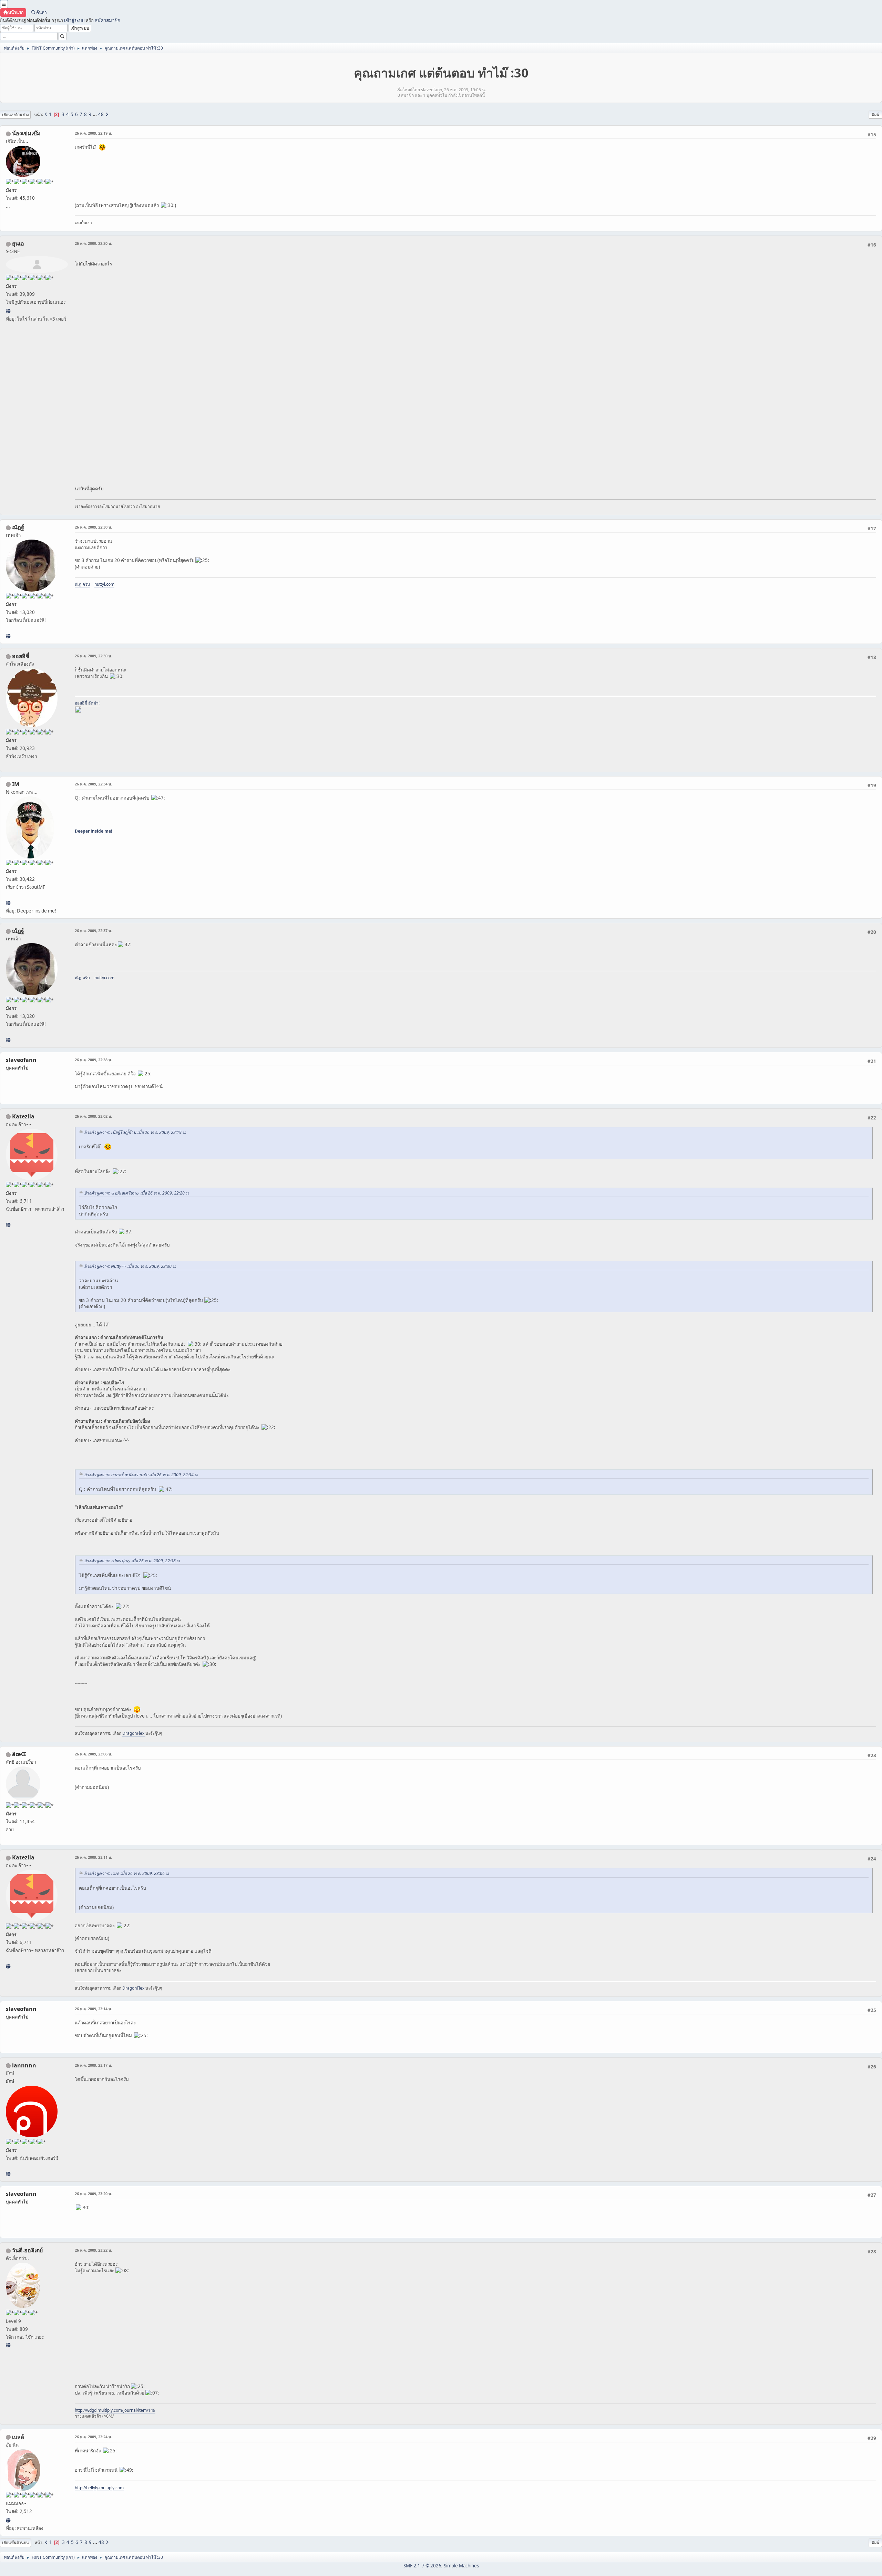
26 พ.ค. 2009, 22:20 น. (93, 243)
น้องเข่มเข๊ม (26, 133)
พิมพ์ (875, 114)
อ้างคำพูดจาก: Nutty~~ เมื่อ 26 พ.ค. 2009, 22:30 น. (130, 1266)
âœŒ (19, 1754)
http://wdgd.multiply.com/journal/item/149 (115, 2410)
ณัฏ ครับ (82, 584)
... (95, 114)
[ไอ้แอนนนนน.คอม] (8, 2174)
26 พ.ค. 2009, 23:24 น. (93, 2437)
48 (101, 114)
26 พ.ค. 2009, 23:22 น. (93, 2250)
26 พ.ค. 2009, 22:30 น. (93, 527)
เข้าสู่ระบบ (74, 20)
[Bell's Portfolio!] (8, 2520)
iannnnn (24, 2065)
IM (16, 784)
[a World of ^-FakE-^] (8, 311)
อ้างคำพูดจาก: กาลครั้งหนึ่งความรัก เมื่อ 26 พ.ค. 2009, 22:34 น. (141, 1475)
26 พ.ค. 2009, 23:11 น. (93, 1857)
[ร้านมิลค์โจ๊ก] (8, 2345)
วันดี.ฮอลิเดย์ (27, 2250)
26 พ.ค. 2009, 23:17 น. (93, 2065)
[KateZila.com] (8, 1225)
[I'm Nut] (8, 636)
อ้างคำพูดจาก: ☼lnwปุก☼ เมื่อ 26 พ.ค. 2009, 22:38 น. (132, 1561)
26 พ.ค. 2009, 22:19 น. (93, 133)
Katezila (23, 1116)
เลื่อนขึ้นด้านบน (16, 2542)
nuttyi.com (104, 584)
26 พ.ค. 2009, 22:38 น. (93, 1060)
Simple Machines (461, 2566)
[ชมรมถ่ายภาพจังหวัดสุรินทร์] (8, 903)
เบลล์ (18, 2437)
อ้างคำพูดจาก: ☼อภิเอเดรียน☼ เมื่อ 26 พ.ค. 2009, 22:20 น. (137, 1193)
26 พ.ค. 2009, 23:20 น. (93, 2194)
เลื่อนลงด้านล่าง (15, 114)
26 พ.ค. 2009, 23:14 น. (93, 2009)
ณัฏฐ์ (18, 527)
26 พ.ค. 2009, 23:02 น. (93, 1116)
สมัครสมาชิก (107, 20)
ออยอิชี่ (21, 656)
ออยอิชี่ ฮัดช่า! (87, 703)
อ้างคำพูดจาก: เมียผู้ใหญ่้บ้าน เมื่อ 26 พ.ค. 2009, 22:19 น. (135, 1132)
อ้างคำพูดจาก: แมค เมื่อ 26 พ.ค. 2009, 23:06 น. (127, 1873)
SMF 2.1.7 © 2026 (422, 2566)
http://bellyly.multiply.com (99, 2488)
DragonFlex (134, 1733)
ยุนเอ (18, 243)
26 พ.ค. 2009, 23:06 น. (93, 1754)
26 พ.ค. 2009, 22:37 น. (93, 931)
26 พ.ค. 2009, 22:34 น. (93, 784)
